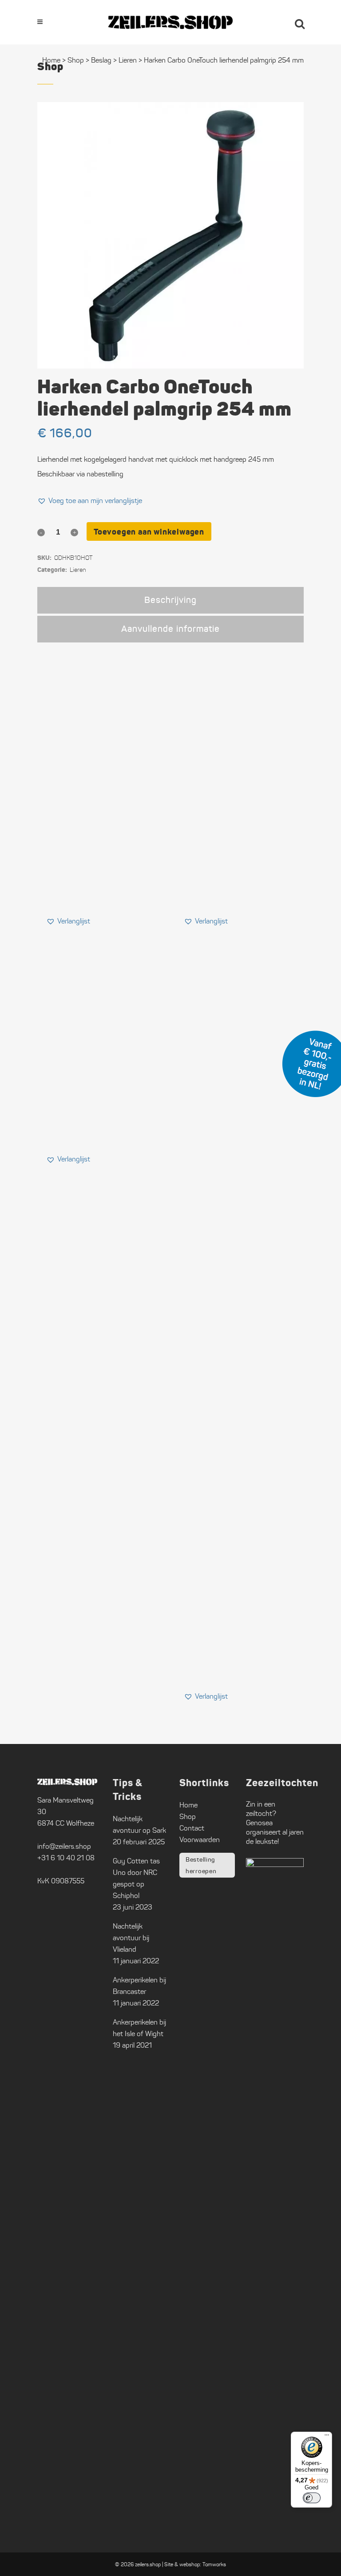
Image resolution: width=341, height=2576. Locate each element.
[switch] (312, 2498)
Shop (76, 60)
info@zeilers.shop (64, 1846)
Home (51, 60)
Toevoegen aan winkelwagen (149, 532)
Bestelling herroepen (201, 1865)
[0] (275, 22)
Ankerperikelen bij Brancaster (139, 1986)
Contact (192, 1828)
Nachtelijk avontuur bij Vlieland (131, 1938)
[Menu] (327, 2437)
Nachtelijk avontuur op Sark (139, 1825)
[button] (90, 501)
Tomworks (214, 2564)
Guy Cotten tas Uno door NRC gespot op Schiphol (136, 1878)
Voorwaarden (200, 1840)
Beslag (101, 60)
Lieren (128, 60)
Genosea (259, 1823)
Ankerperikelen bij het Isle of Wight (139, 2028)
